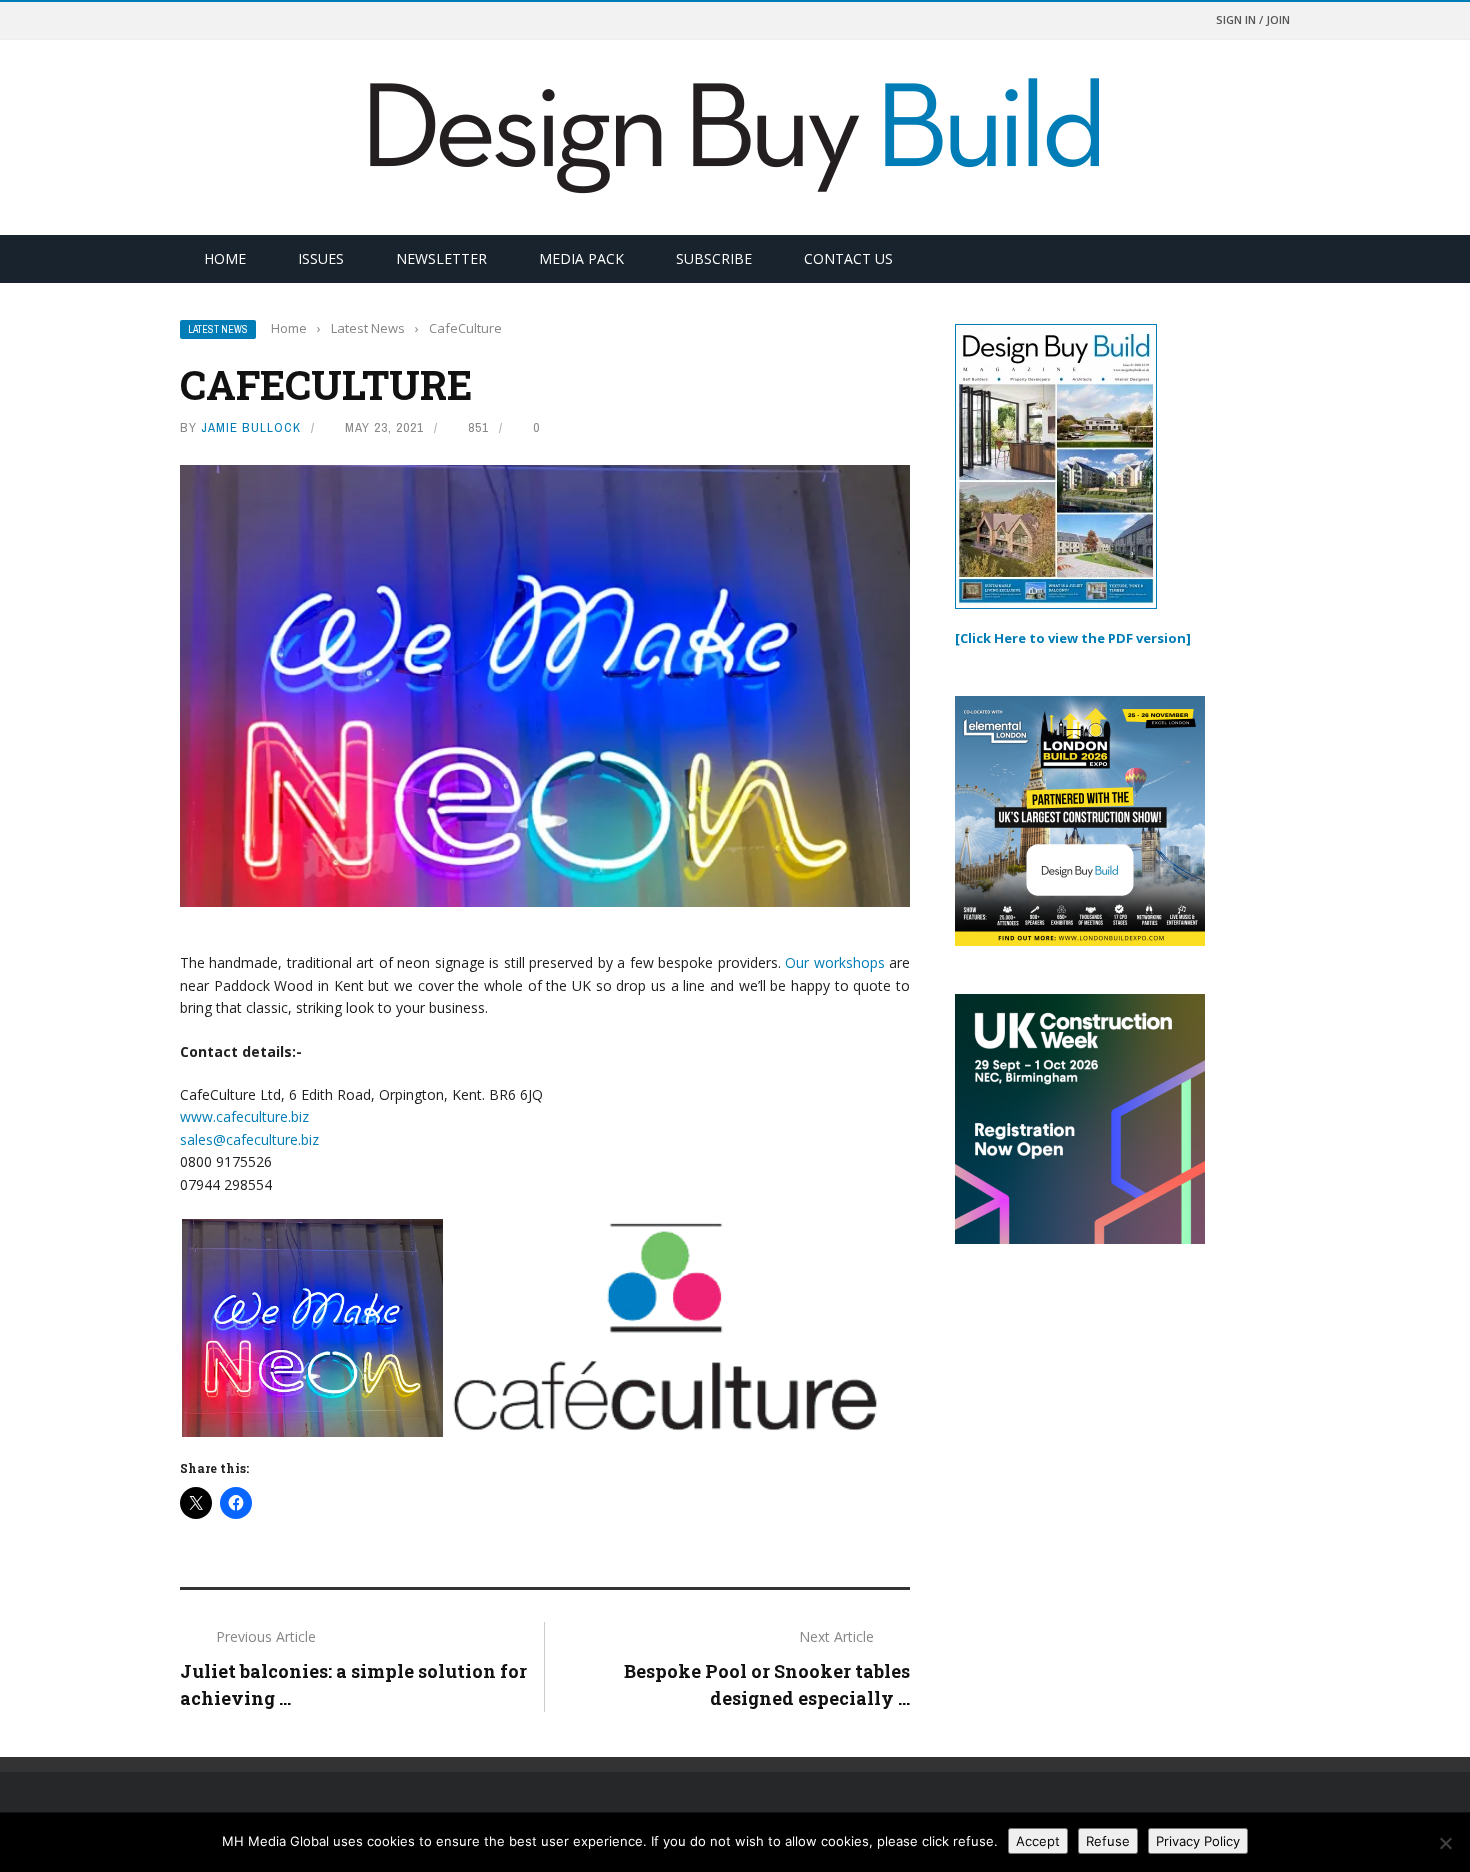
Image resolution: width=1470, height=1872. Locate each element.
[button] (312, 1328)
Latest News (218, 329)
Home (225, 258)
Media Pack (581, 258)
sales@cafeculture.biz (249, 1139)
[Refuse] (1445, 1843)
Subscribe (714, 258)
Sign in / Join (1253, 19)
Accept (1038, 1841)
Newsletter (441, 258)
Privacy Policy (1198, 1841)
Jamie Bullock (251, 427)
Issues (321, 258)
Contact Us (848, 258)
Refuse (1108, 1841)
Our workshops (834, 962)
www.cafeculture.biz (244, 1116)
